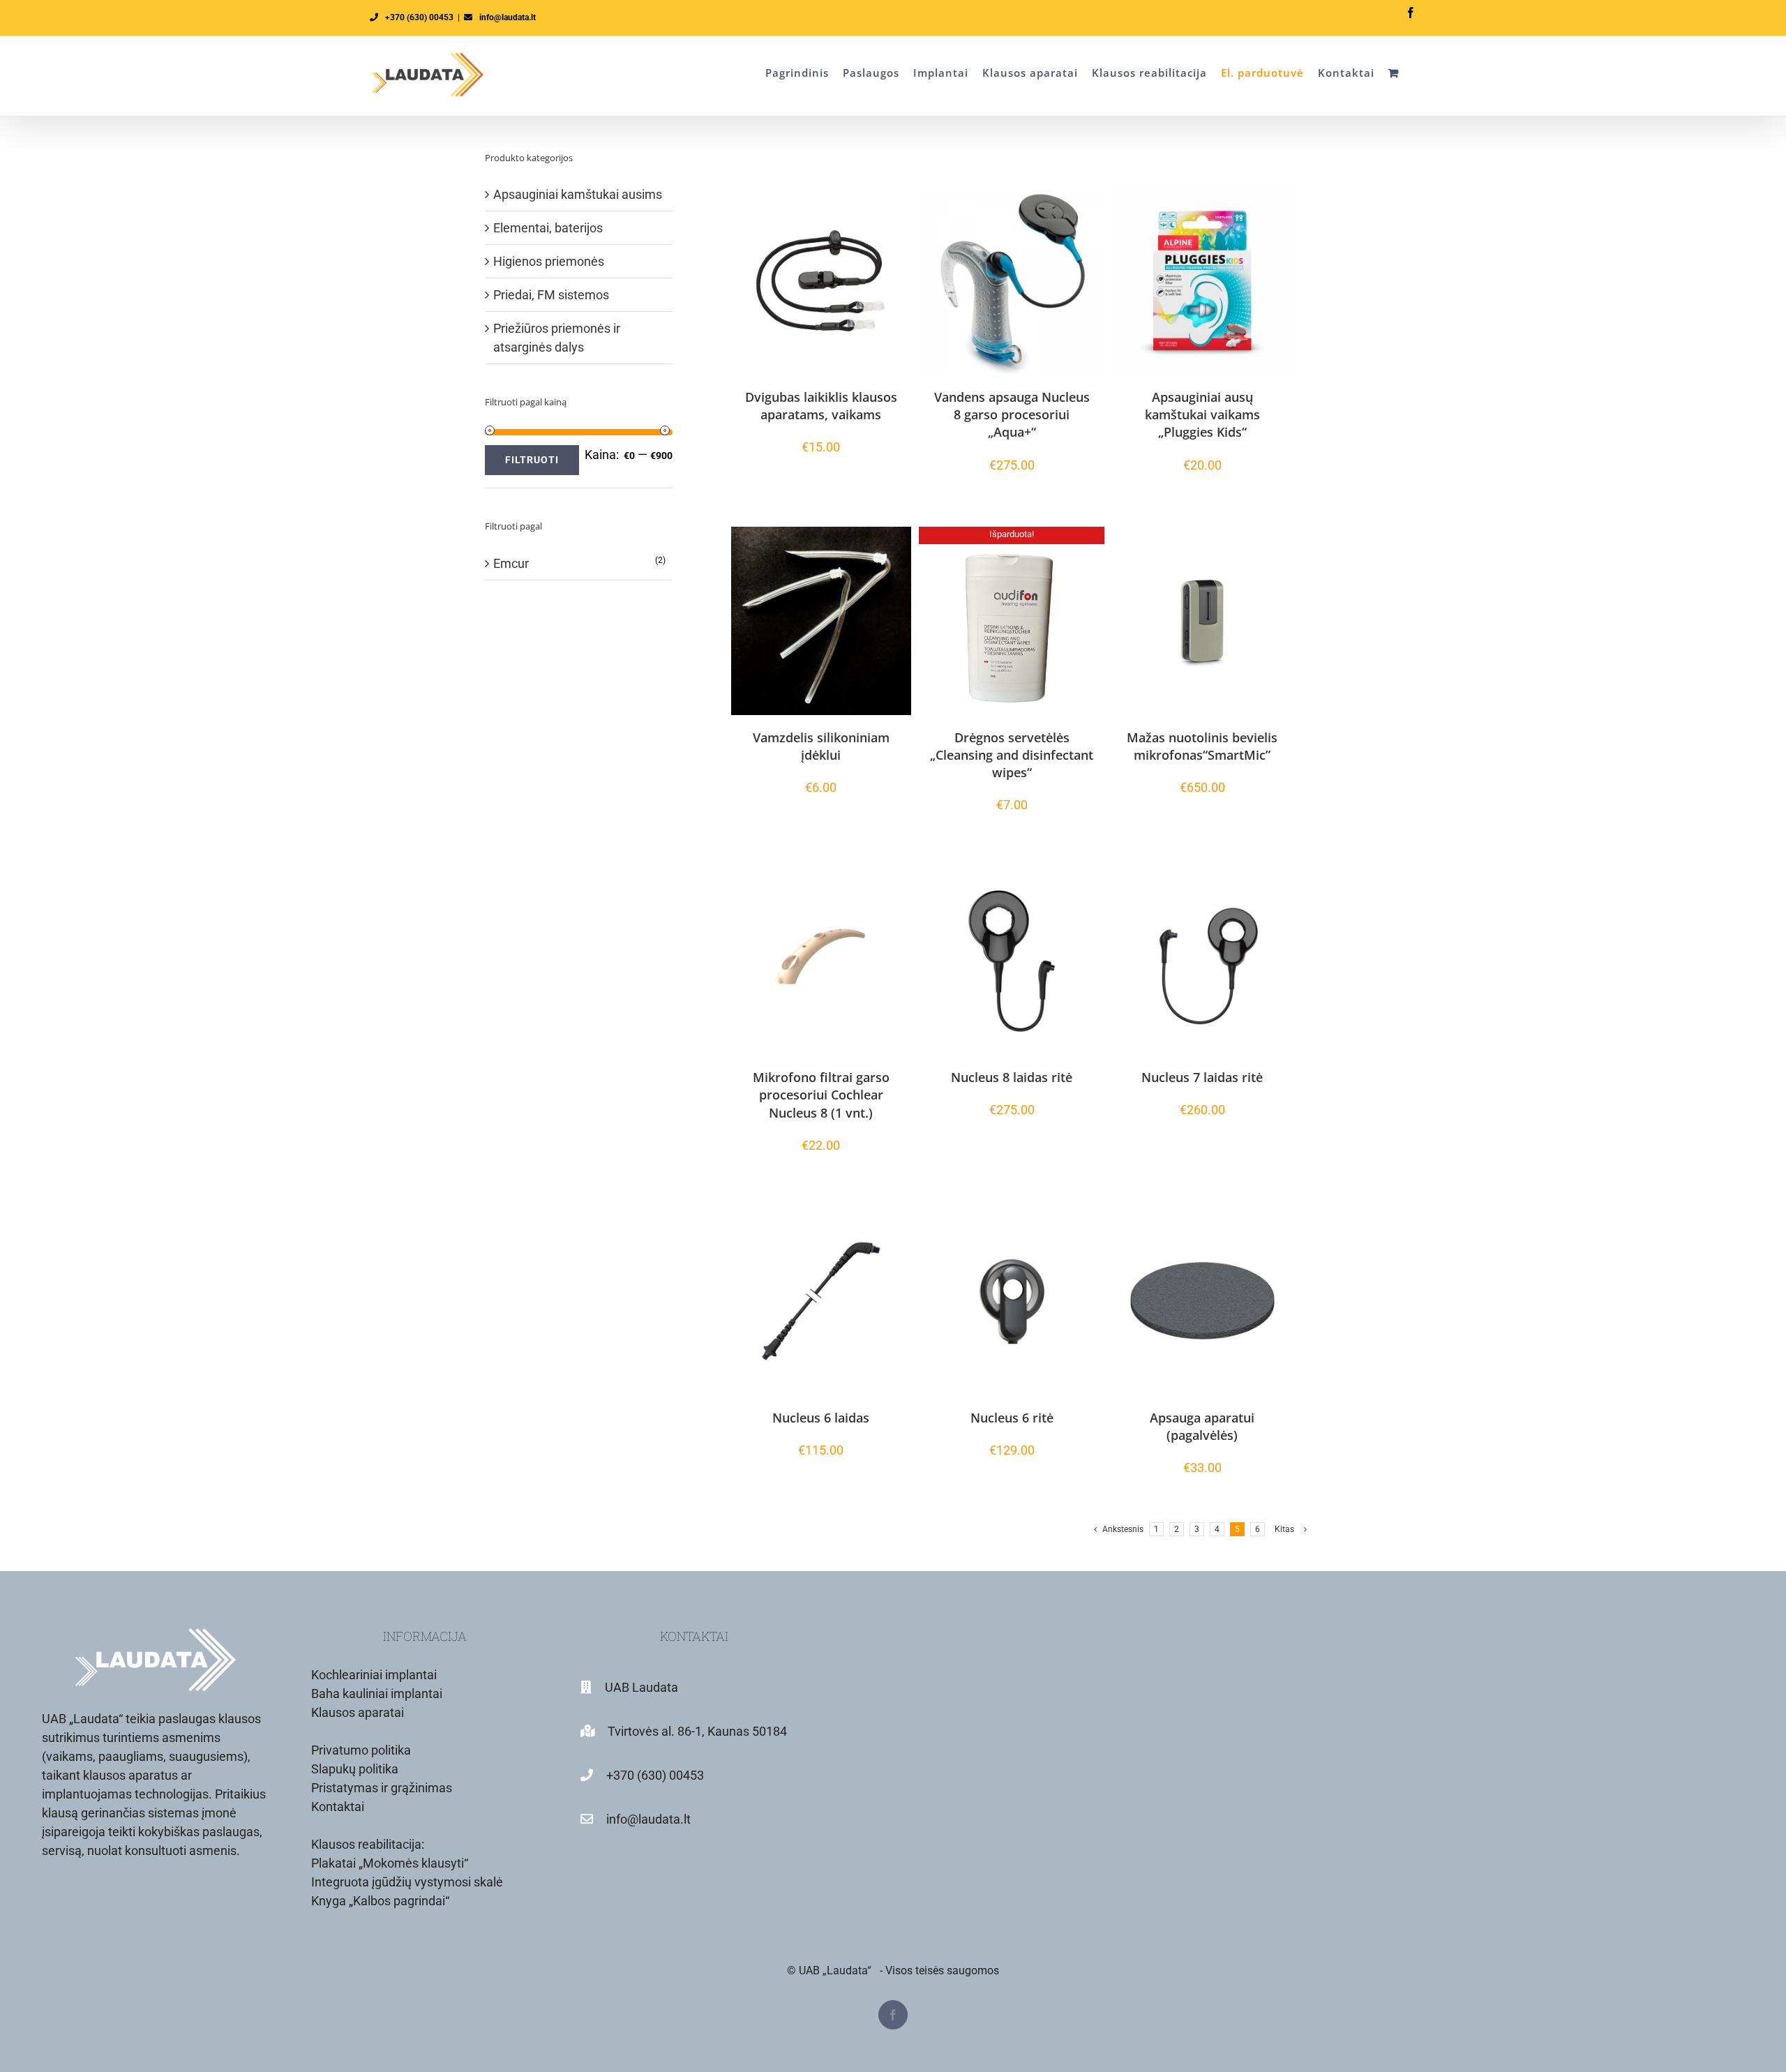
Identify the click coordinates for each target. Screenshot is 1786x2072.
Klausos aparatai (358, 1712)
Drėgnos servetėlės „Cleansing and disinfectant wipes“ (1012, 755)
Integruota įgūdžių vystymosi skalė (407, 1882)
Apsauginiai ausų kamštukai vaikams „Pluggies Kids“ (1202, 414)
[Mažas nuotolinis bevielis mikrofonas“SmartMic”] (1202, 621)
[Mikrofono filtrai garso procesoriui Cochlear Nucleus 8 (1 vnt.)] (821, 961)
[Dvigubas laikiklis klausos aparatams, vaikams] (821, 280)
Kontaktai (338, 1807)
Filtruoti (532, 460)
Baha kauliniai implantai (377, 1694)
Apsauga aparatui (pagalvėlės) (1202, 1426)
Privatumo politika (361, 1750)
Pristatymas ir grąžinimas (382, 1788)
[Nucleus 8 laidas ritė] (1011, 961)
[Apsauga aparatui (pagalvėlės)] (1202, 1301)
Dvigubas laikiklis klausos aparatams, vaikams (821, 406)
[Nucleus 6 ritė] (1011, 1301)
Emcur (511, 563)
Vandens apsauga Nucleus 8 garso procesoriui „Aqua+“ (1012, 414)
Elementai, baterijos (548, 228)
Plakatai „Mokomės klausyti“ (390, 1863)
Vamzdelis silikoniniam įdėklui (821, 746)
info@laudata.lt (508, 17)
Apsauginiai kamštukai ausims (578, 194)
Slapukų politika (355, 1769)
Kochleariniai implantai (374, 1675)
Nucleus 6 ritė (1012, 1418)
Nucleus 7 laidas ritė (1202, 1077)
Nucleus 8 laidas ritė (1012, 1077)
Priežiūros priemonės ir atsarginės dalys (557, 338)
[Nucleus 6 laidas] (821, 1301)
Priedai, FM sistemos (551, 295)
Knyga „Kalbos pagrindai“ (380, 1901)
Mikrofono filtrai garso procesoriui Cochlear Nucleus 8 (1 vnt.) (821, 1095)
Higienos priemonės (549, 261)
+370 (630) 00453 (419, 17)
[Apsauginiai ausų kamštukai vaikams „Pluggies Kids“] (1202, 280)
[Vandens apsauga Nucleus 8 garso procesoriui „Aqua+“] (1011, 280)
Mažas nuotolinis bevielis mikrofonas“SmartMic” (1202, 746)
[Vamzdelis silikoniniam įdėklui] (821, 621)
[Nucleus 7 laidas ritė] (1202, 961)
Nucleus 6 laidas (821, 1418)
